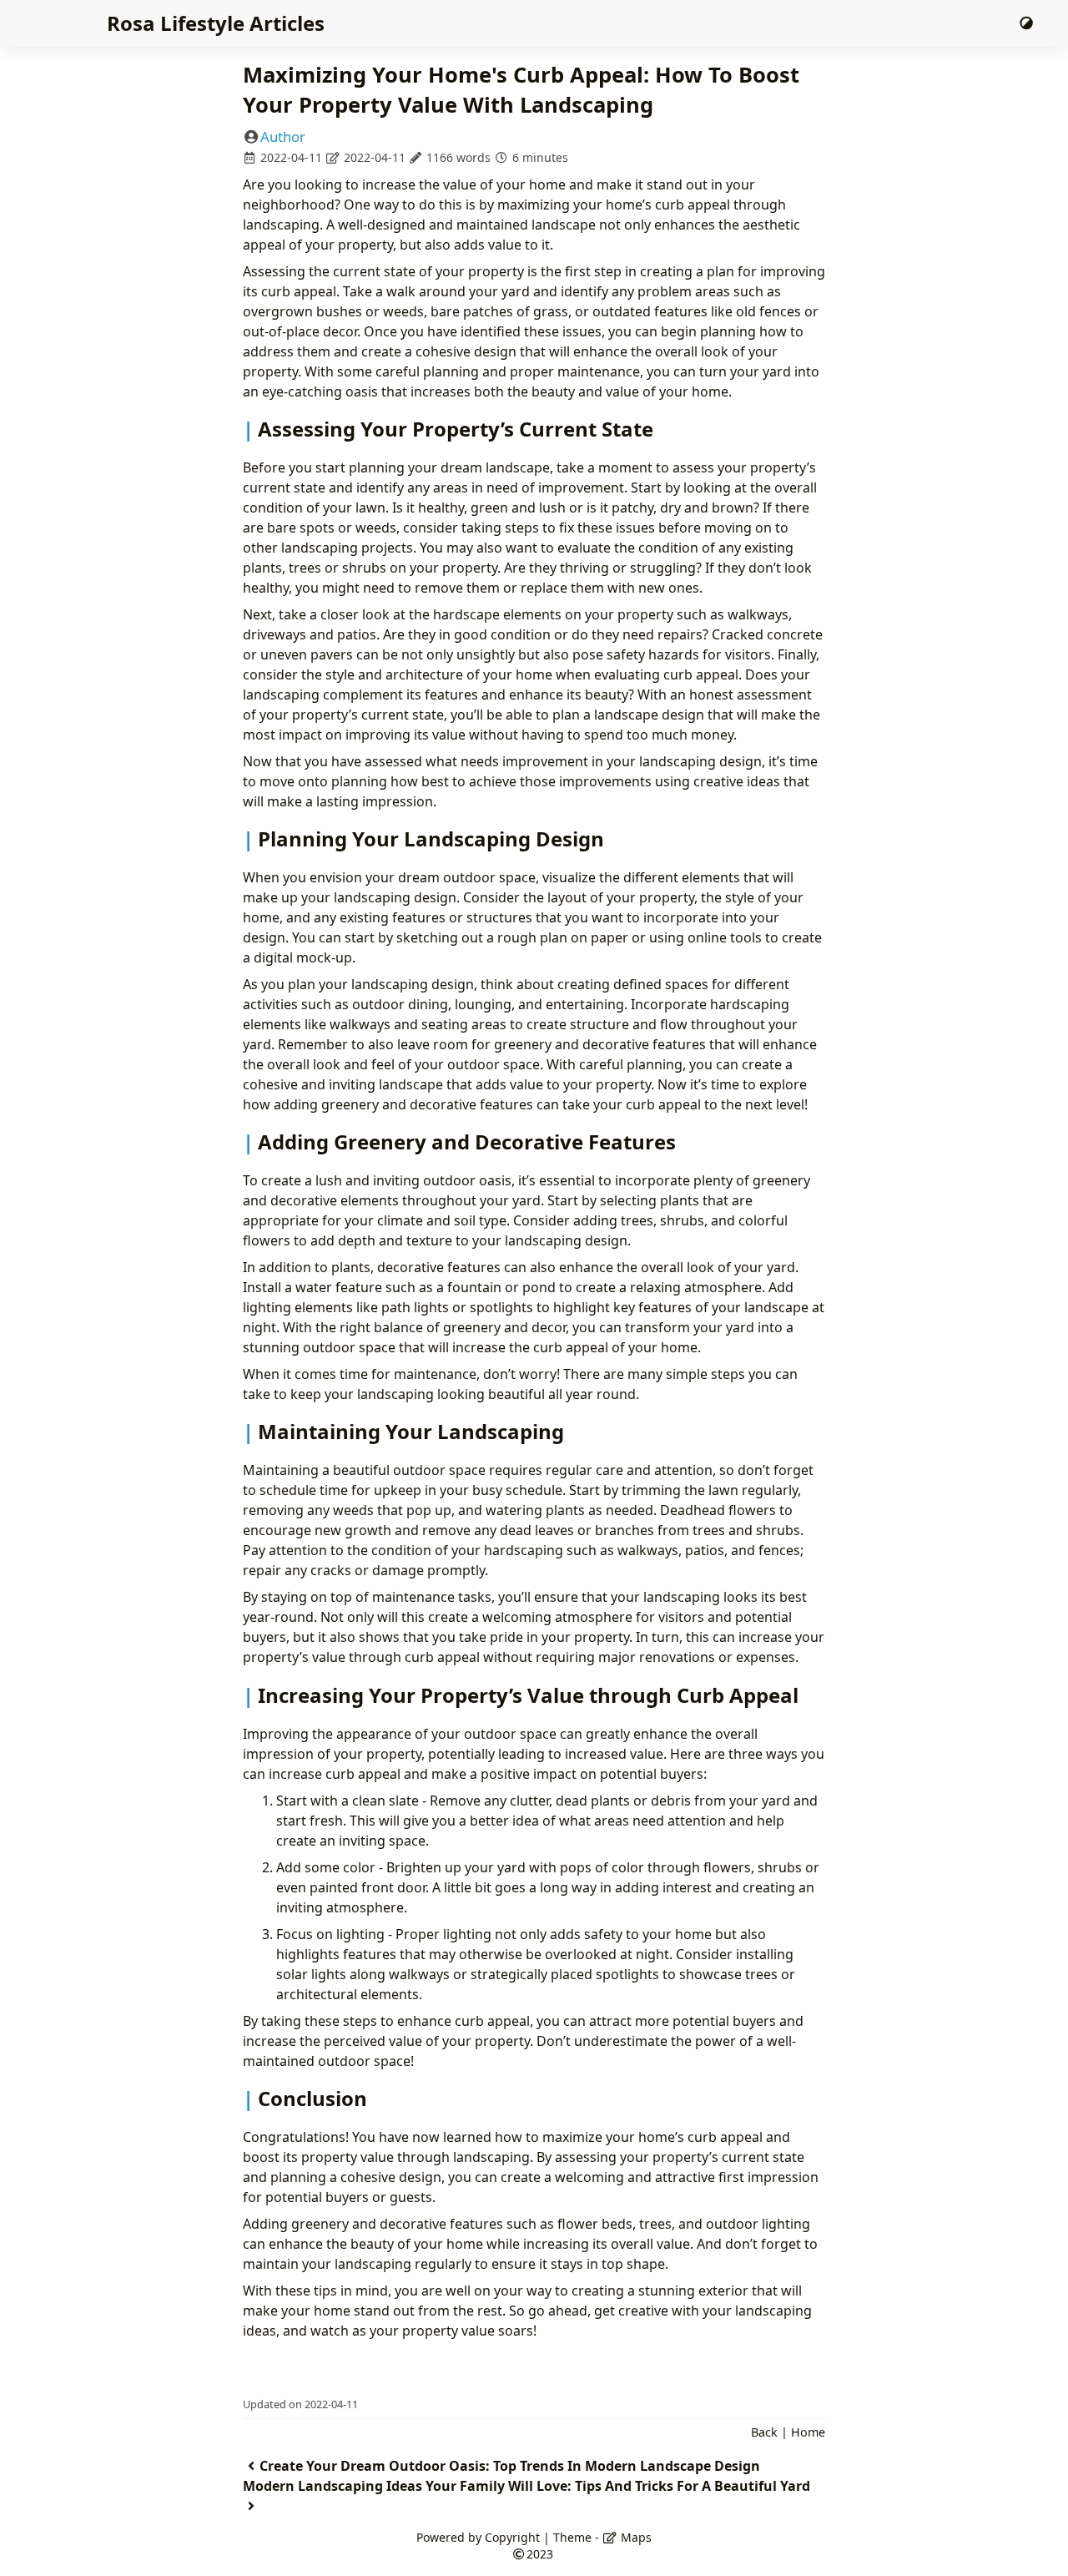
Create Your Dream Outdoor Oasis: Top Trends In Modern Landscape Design (510, 2466)
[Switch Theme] (1026, 23)
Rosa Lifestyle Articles (216, 23)
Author (283, 136)
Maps (635, 2537)
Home (808, 2432)
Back (764, 2432)
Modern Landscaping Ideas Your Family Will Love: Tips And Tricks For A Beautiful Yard (526, 2486)
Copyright (512, 2537)
